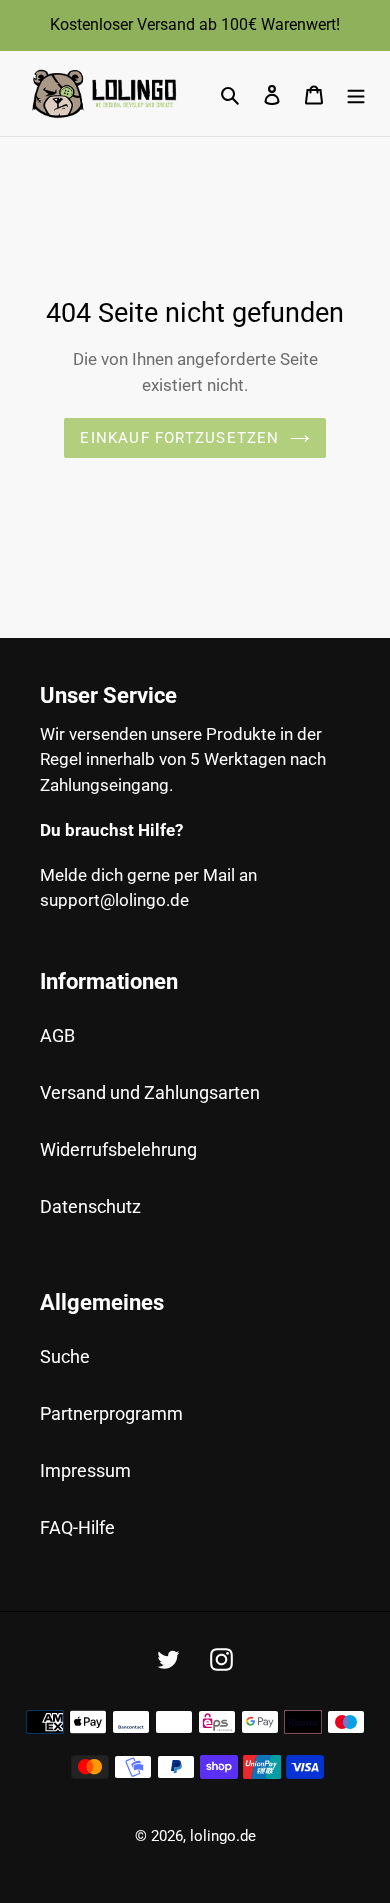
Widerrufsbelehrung (118, 1149)
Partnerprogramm (111, 1413)
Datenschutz (90, 1206)
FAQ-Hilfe (77, 1527)
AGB (57, 1035)
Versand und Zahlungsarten (150, 1092)
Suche (65, 1356)
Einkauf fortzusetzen (179, 438)
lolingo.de (223, 1836)
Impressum (85, 1470)
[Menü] (356, 93)
